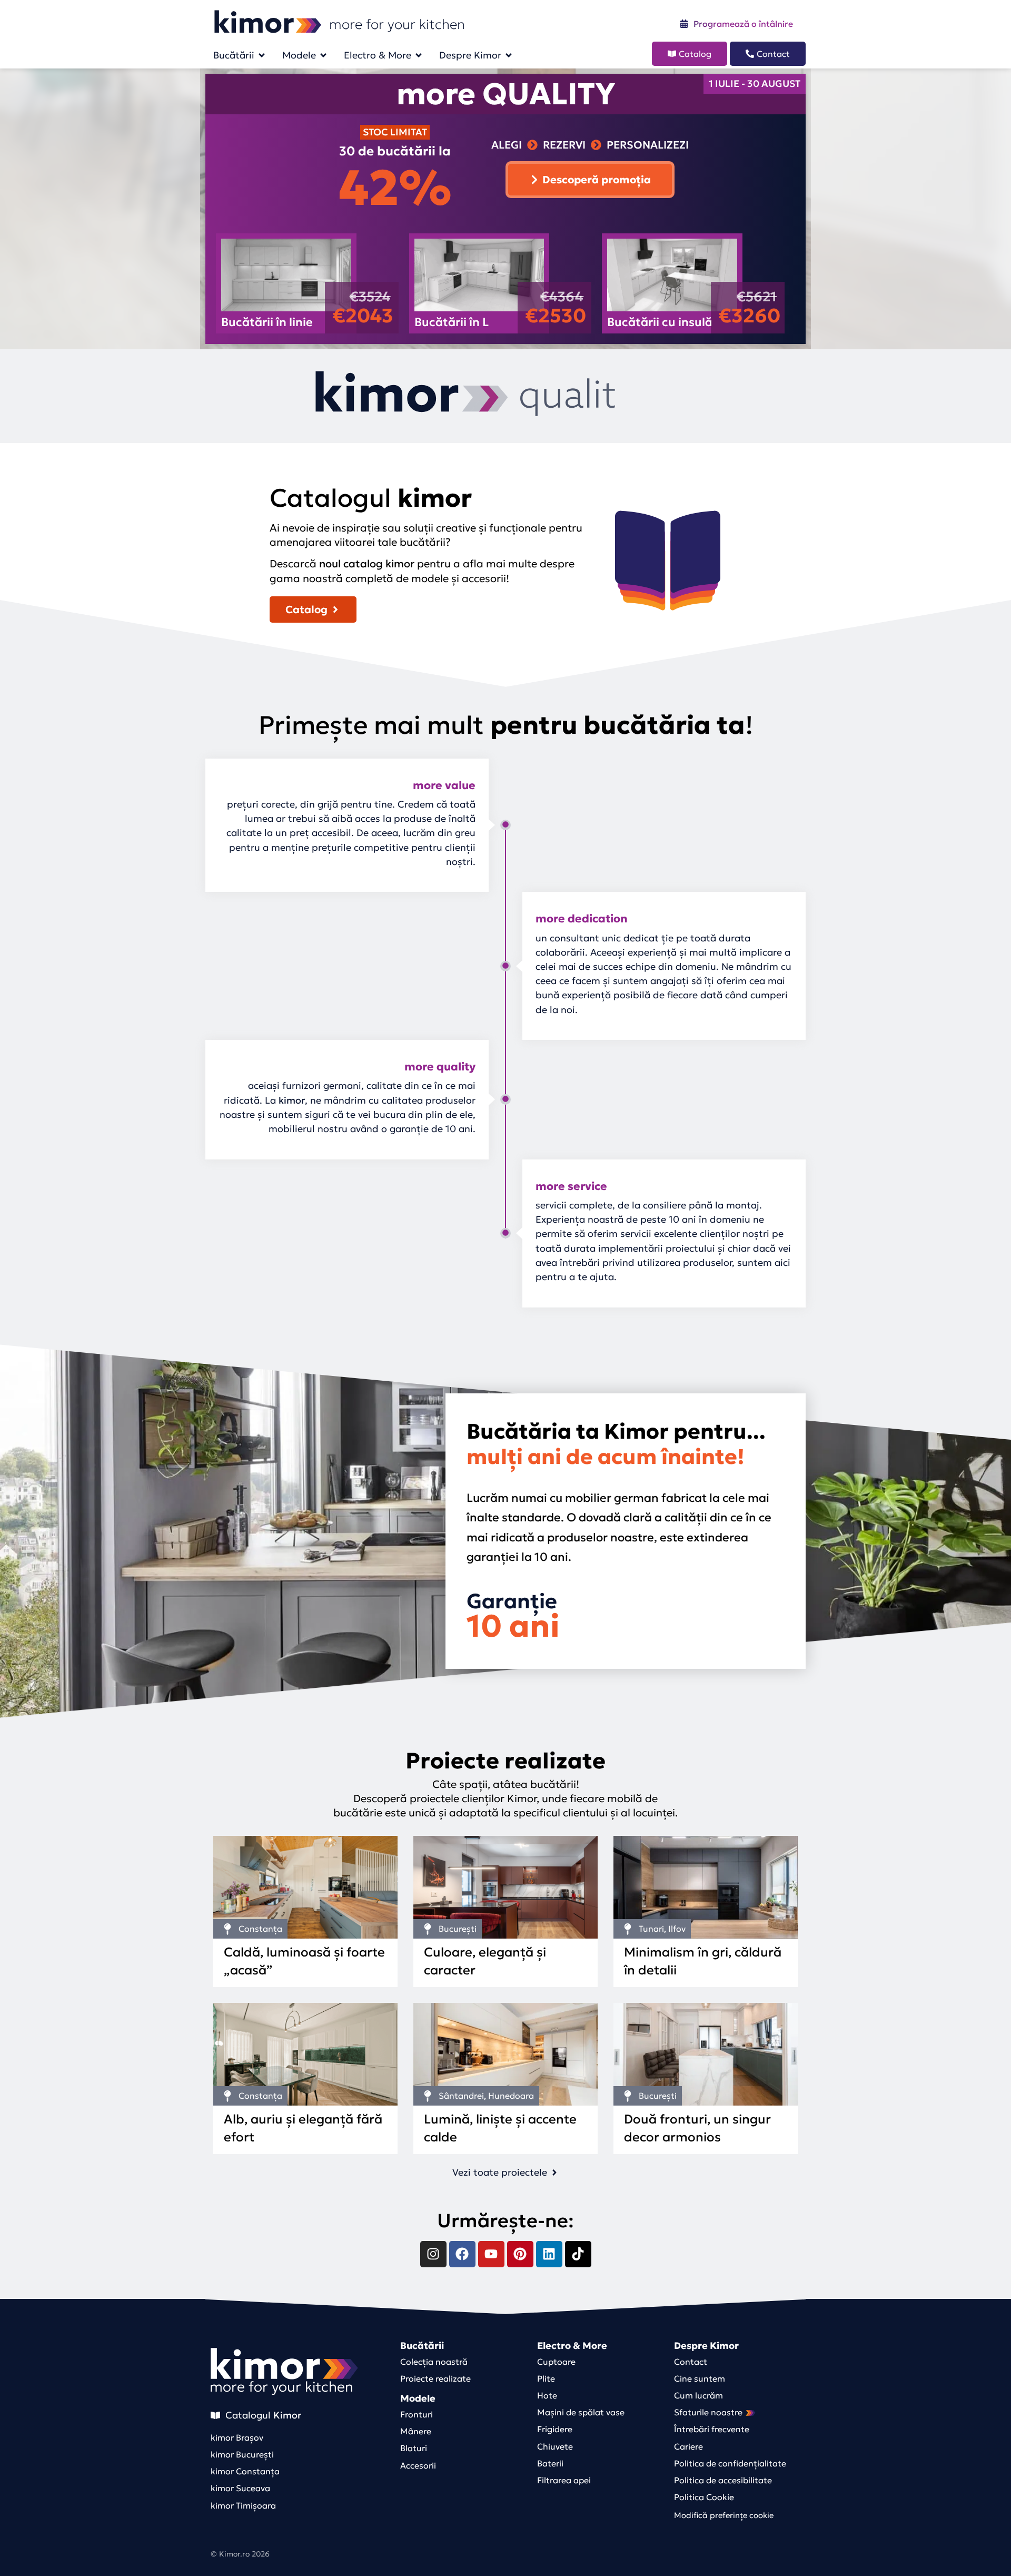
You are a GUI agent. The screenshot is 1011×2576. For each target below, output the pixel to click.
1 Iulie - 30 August (755, 83)
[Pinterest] (520, 2254)
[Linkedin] (549, 2254)
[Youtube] (491, 2254)
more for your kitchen (281, 2387)
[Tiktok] (578, 2254)
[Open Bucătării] (262, 55)
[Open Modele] (323, 55)
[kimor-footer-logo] (284, 2364)
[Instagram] (433, 2254)
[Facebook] (462, 2254)
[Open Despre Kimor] (509, 55)
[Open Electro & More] (419, 55)
